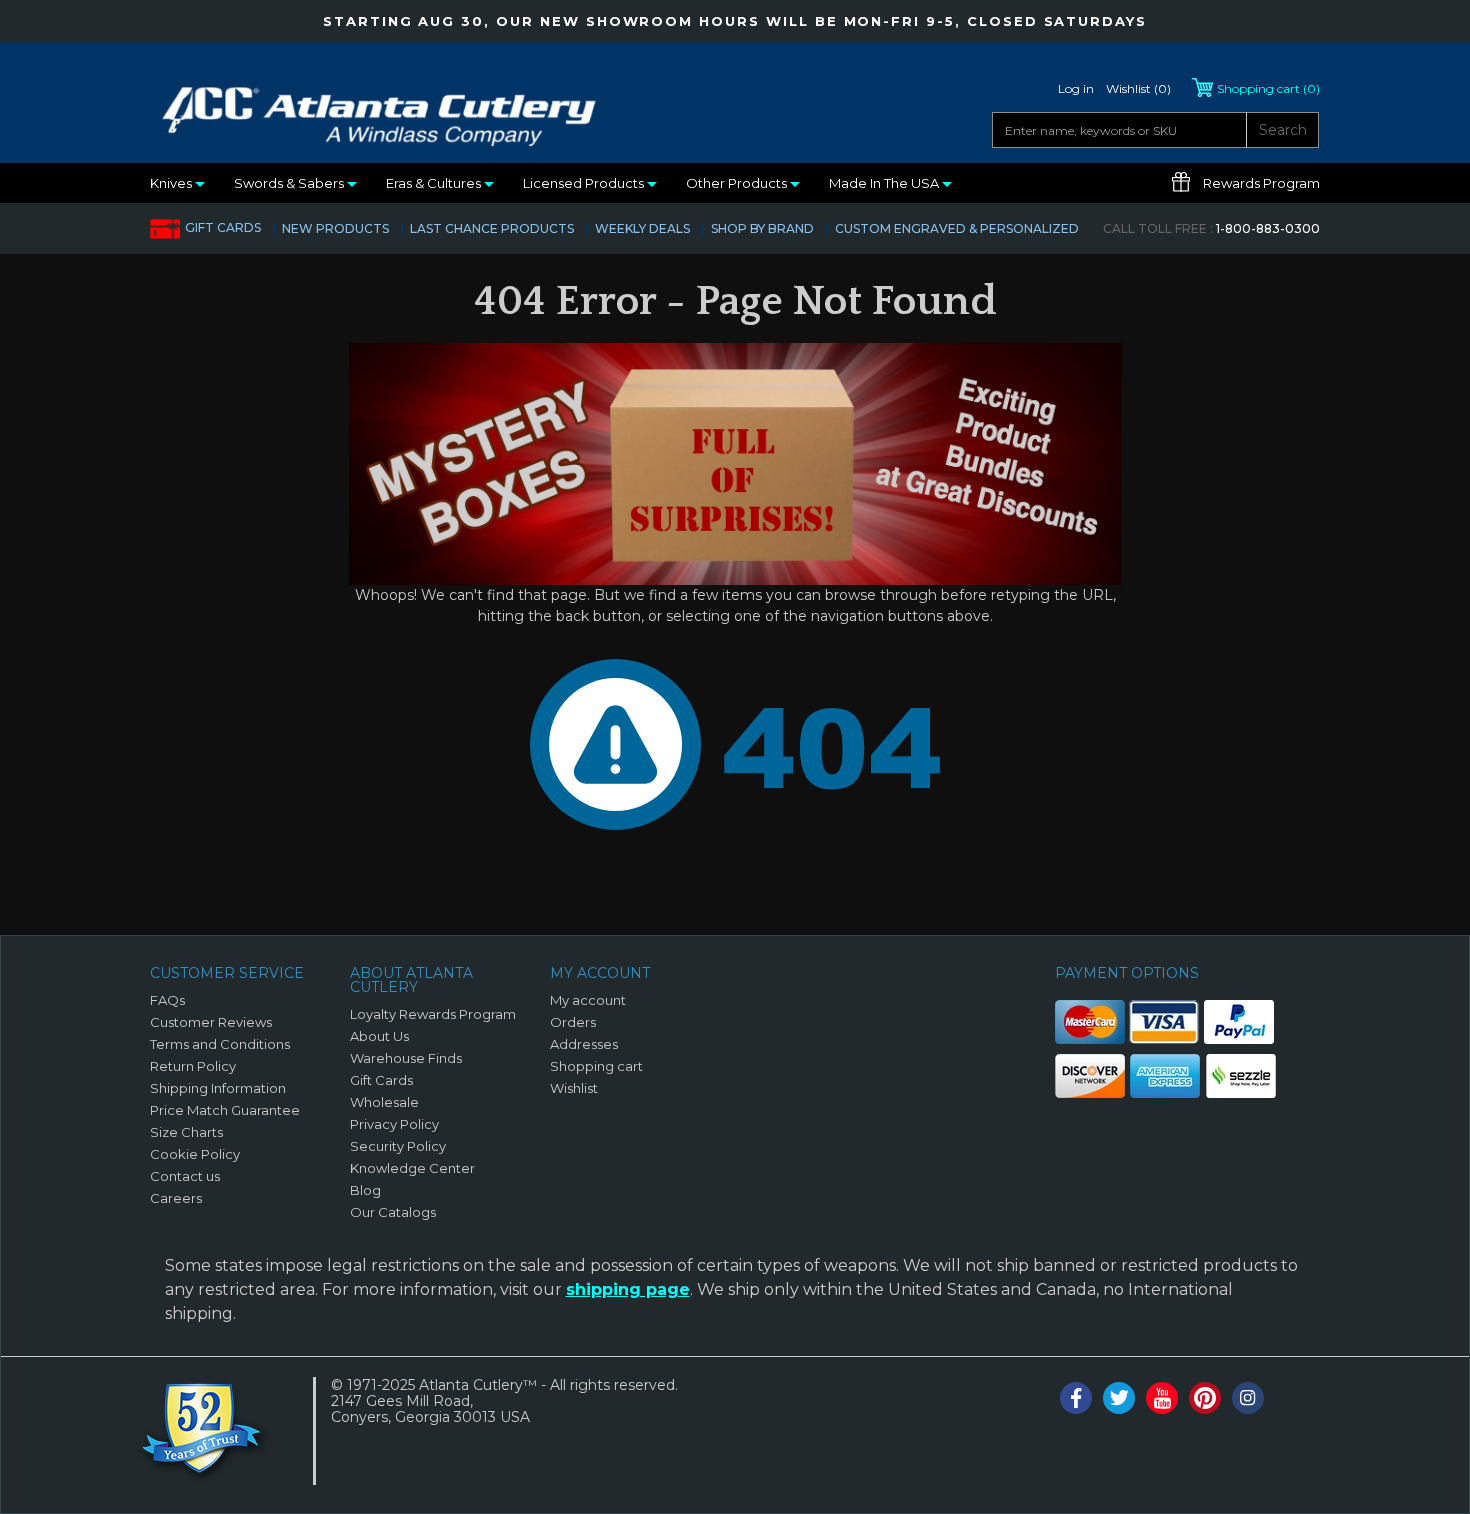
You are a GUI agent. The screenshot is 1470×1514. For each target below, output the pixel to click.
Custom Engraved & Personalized (957, 228)
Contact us (185, 1176)
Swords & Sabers (290, 183)
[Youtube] (1162, 1398)
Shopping (1268, 88)
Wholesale (384, 1102)
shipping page (628, 1289)
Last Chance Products (492, 228)
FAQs (167, 1000)
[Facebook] (1076, 1398)
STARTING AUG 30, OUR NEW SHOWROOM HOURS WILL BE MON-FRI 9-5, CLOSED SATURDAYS (735, 21)
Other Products (738, 183)
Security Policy (398, 1146)
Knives (172, 183)
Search (1283, 130)
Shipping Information (218, 1088)
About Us (379, 1036)
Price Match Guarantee (225, 1110)
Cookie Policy (195, 1154)
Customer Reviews (211, 1022)
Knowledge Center (412, 1168)
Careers (176, 1198)
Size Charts (186, 1132)
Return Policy (193, 1066)
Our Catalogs (393, 1212)
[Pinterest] (1205, 1398)
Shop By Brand (762, 228)
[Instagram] (1248, 1398)
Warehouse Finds (406, 1058)
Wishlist (574, 1088)
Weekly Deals (642, 228)
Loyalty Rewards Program (433, 1014)
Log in (1076, 88)
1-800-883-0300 (1211, 228)
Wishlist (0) (1138, 88)
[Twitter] (1119, 1398)
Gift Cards (223, 227)
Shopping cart (596, 1066)
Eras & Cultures (435, 183)
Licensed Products (585, 183)
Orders (573, 1022)
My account (588, 1000)
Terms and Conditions (220, 1044)
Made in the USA (885, 183)
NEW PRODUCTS (335, 228)
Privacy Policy (394, 1124)
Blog (365, 1190)
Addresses (584, 1044)
